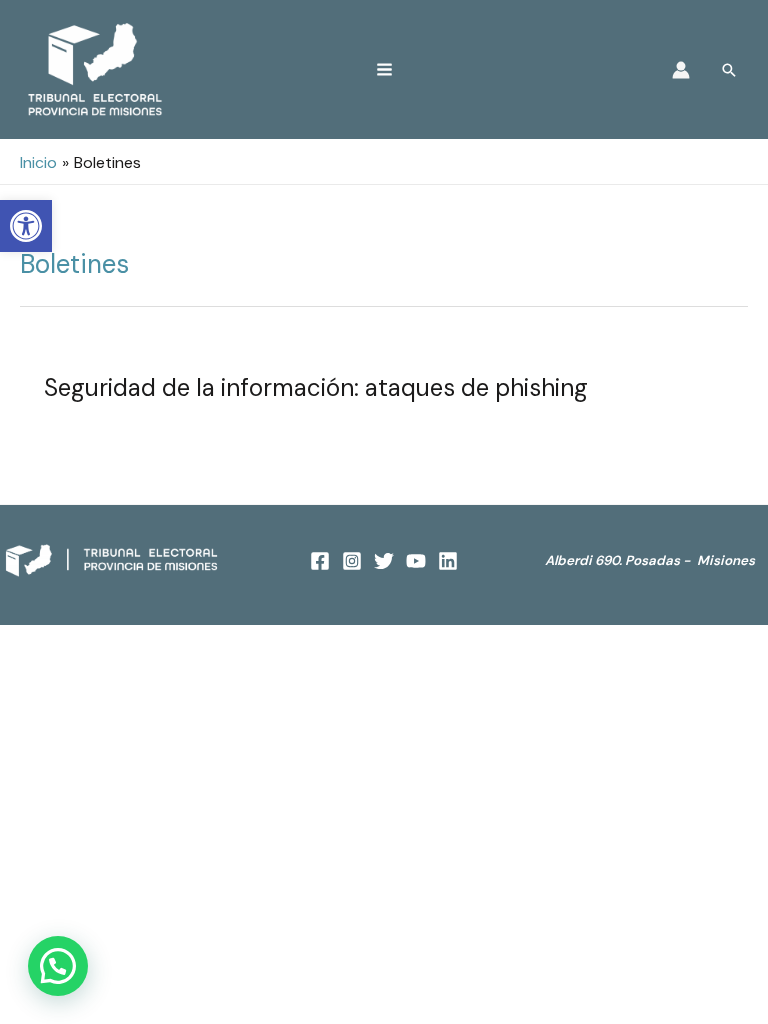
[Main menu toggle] (384, 69)
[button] (58, 966)
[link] (26, 226)
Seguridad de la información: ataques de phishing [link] (316, 387)
